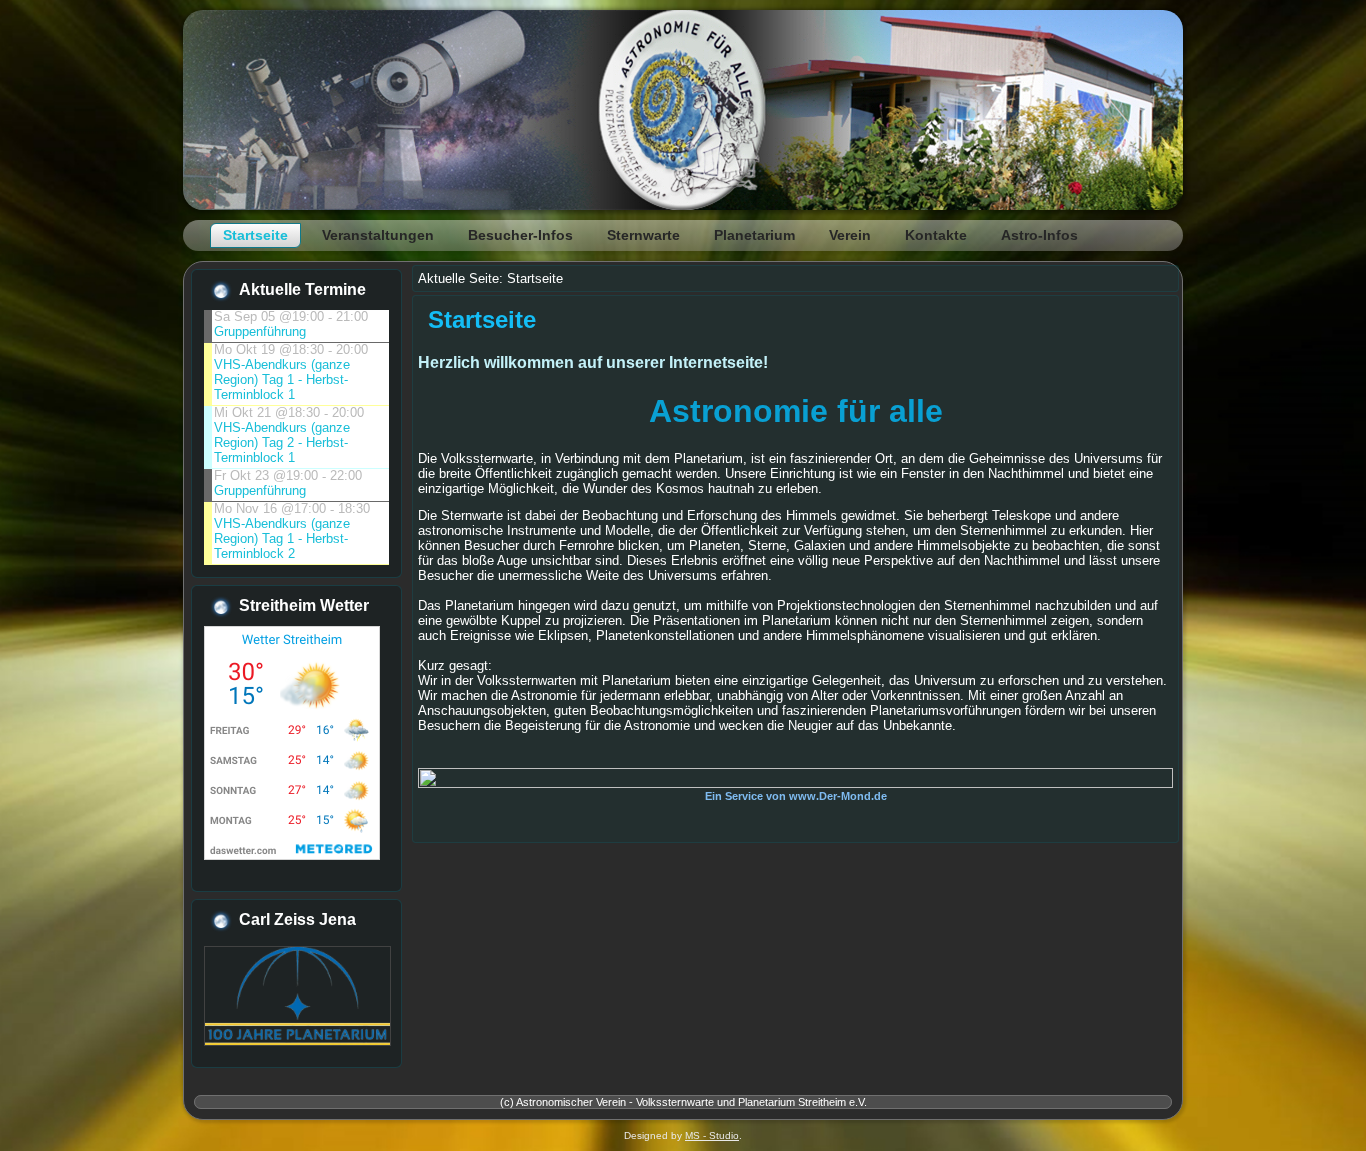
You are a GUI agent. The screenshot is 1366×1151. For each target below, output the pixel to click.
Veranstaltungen (378, 235)
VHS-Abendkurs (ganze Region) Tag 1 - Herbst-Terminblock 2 (282, 538)
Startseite (255, 235)
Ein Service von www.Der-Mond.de (796, 796)
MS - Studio (712, 1135)
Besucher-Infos (520, 235)
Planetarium (754, 235)
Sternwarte (643, 235)
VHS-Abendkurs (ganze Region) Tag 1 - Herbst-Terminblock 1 (282, 379)
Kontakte (936, 235)
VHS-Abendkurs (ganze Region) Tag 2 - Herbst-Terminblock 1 (282, 442)
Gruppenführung (260, 331)
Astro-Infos (1039, 235)
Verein (850, 235)
